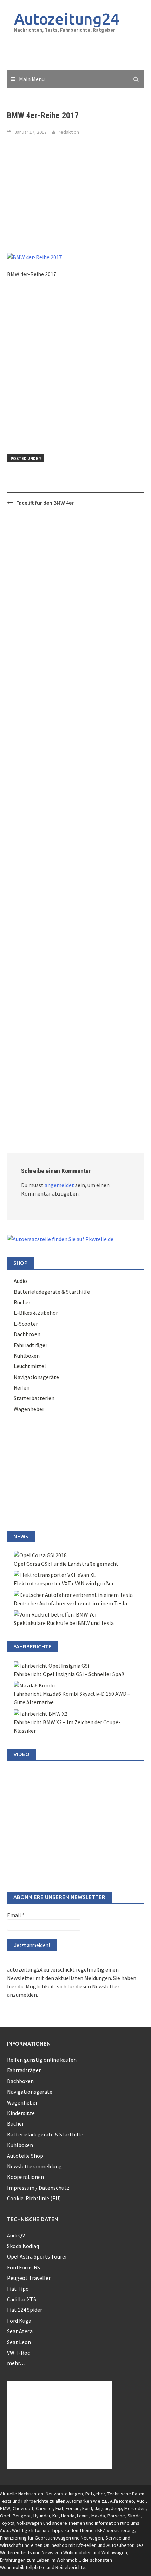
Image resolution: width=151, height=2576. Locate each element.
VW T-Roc (18, 2353)
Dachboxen (27, 1334)
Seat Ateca (20, 2331)
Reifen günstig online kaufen (42, 2060)
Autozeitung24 (67, 19)
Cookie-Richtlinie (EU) (34, 2198)
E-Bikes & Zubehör (36, 1313)
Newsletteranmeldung (34, 2166)
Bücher (22, 1302)
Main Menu (32, 79)
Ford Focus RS (24, 2267)
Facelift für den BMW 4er (45, 503)
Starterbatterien (34, 1398)
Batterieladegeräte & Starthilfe (52, 1292)
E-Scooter (26, 1324)
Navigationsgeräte (36, 1377)
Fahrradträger (31, 1345)
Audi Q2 (16, 2235)
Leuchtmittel (30, 1366)
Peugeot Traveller (29, 2278)
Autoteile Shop (25, 2156)
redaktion (69, 132)
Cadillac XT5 (22, 2299)
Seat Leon (19, 2342)
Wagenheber (29, 1409)
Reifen (22, 1387)
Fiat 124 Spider (25, 2310)
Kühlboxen (27, 1356)
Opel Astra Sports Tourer (37, 2256)
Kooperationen (25, 2177)
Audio (20, 1281)
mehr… (16, 2363)
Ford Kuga (19, 2321)
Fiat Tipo (18, 2289)
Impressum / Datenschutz (38, 2188)
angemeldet (59, 1185)
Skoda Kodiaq (23, 2246)
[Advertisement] (79, 52)
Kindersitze (21, 2113)
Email (16, 1915)
